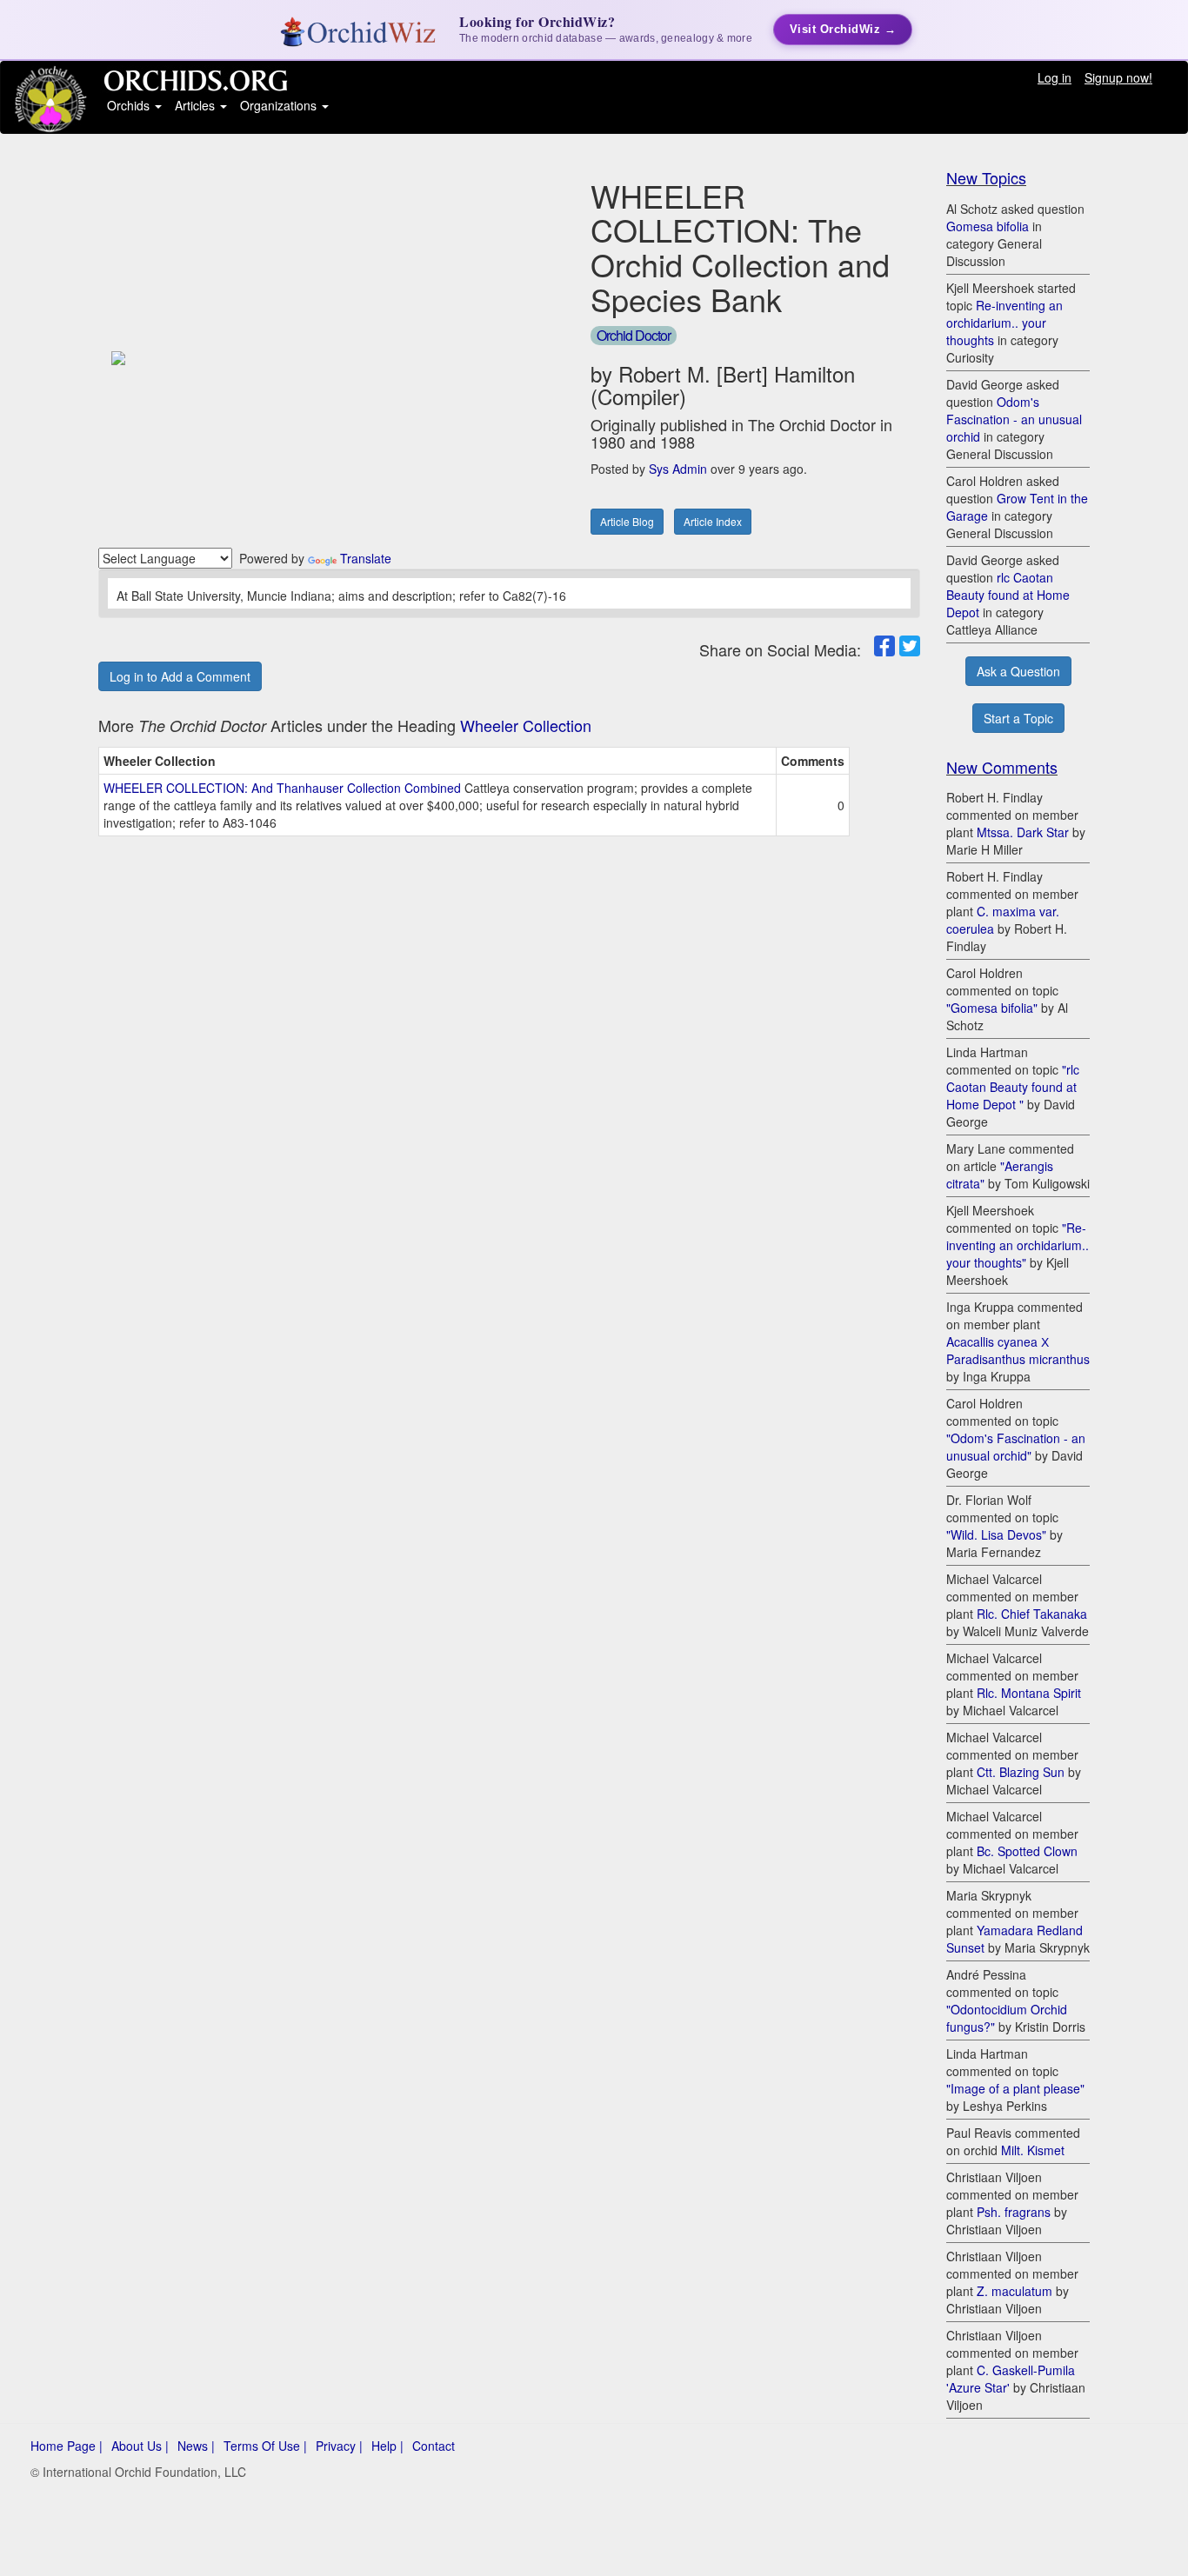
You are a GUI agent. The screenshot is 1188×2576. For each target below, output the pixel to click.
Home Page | (67, 2446)
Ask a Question (1018, 671)
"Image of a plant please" (1015, 2088)
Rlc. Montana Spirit (1029, 1693)
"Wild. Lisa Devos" (996, 1534)
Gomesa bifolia (988, 226)
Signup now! (1118, 77)
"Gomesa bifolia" (992, 1008)
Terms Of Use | (265, 2446)
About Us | (140, 2446)
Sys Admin (678, 469)
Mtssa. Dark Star (1023, 832)
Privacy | (339, 2446)
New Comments (1002, 767)
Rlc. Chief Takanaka (1032, 1614)
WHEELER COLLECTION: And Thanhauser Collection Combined (282, 788)
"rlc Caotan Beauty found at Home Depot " (1013, 1087)
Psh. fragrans (1014, 2212)
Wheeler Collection (526, 725)
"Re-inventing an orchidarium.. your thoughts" (1018, 1245)
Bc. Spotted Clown (1027, 1851)
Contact (434, 2446)
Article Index (713, 521)
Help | (387, 2446)
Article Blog (627, 521)
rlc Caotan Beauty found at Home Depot (1008, 595)
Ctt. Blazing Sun (1021, 1772)
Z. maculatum (1014, 2291)
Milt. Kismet (1033, 2150)
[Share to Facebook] (884, 646)
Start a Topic (1018, 718)
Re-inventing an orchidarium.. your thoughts (1004, 323)
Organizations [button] (280, 105)
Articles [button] (197, 105)
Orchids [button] (130, 105)
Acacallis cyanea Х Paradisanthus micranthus (1018, 1350)
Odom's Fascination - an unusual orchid (1014, 419)
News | (196, 2446)
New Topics (986, 177)
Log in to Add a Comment (180, 676)
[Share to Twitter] (910, 646)
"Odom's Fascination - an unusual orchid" (1016, 1447)
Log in (1055, 77)
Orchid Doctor (634, 335)
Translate (366, 558)
